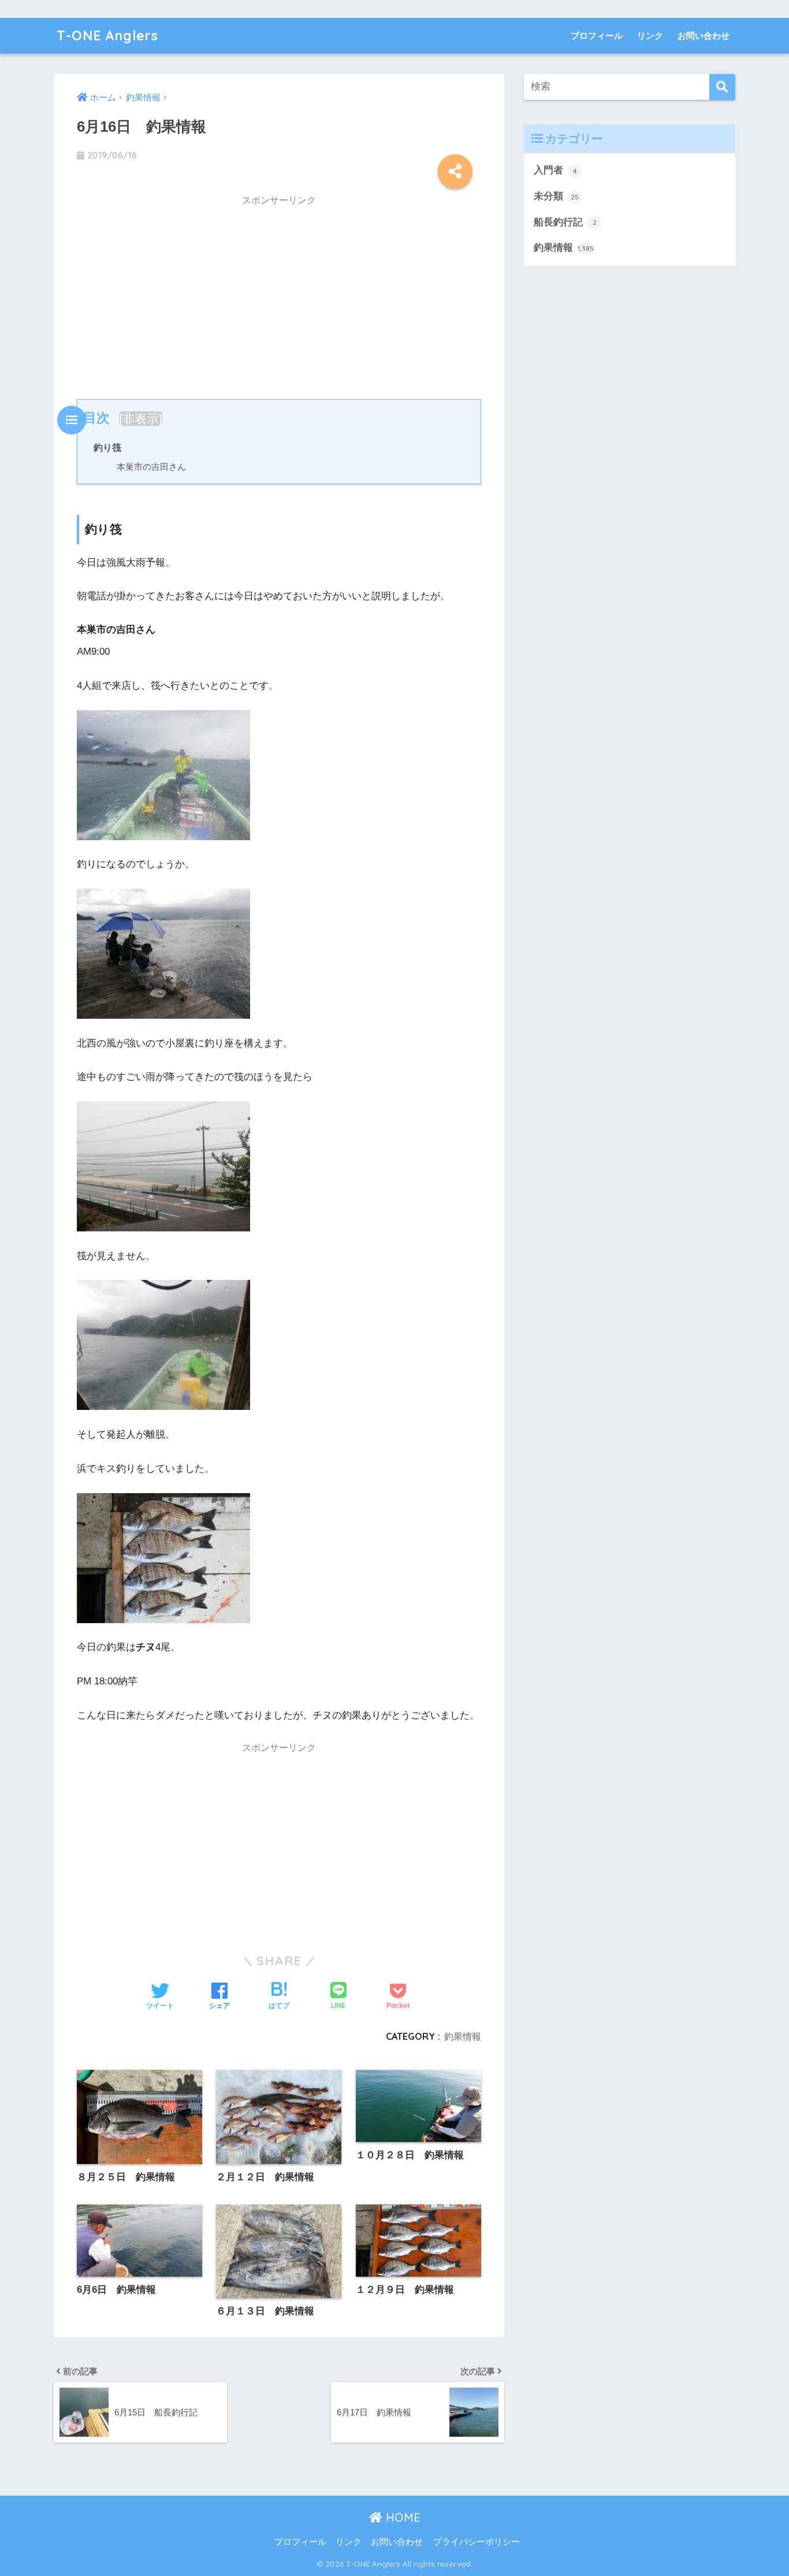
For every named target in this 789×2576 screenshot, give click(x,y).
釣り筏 (107, 447)
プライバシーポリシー (477, 2542)
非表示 (141, 419)
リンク (650, 36)
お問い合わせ (704, 36)
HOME (401, 2517)
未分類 (556, 196)
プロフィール (597, 36)
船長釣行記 (565, 222)
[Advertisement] (279, 295)
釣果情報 (463, 2036)
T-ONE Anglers (107, 36)
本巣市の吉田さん (151, 467)
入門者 (555, 170)
